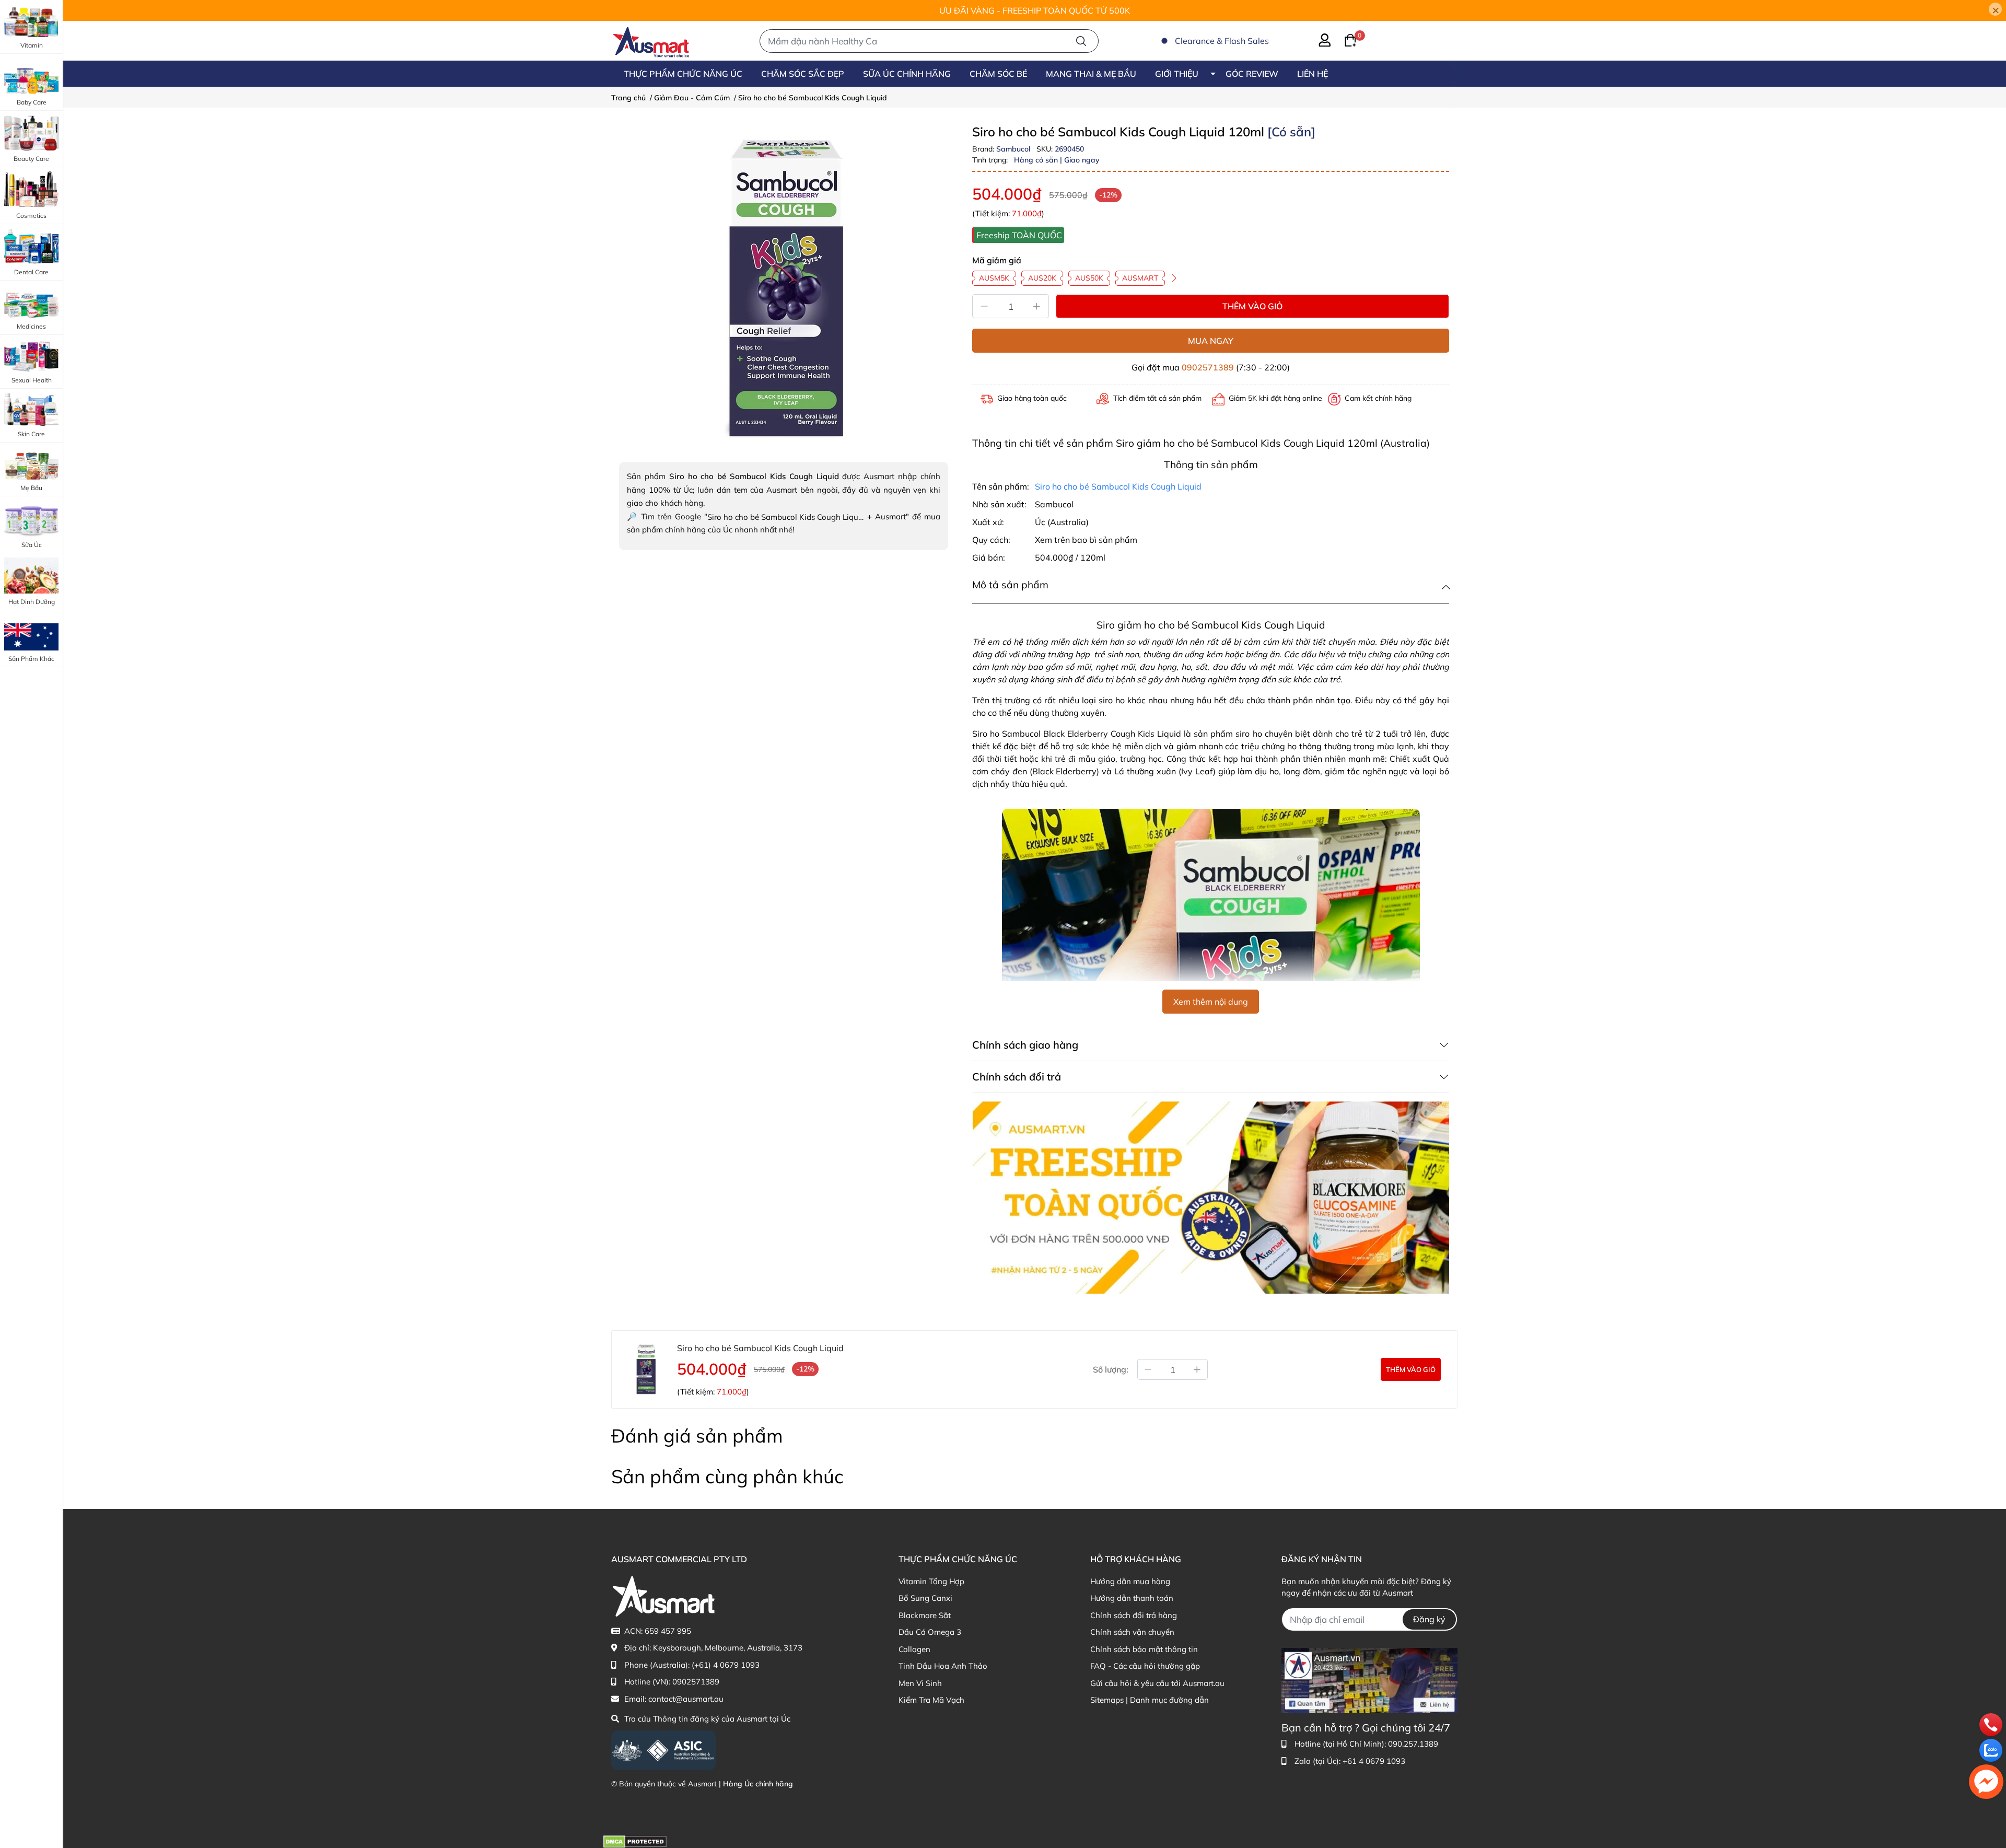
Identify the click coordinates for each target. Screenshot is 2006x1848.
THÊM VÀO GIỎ (1252, 306)
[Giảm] (984, 306)
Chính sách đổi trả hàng (1134, 1615)
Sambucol (1014, 149)
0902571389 (1208, 367)
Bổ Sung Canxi (925, 1598)
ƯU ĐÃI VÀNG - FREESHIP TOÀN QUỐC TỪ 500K (1035, 10)
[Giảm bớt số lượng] (1148, 1369)
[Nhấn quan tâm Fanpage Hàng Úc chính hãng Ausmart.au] (1369, 1680)
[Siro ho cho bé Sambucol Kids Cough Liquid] (784, 289)
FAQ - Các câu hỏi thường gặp (1145, 1666)
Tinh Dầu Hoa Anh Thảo (943, 1666)
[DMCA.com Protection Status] (635, 1841)
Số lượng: (1111, 1369)
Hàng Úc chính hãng (758, 1784)
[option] (784, 289)
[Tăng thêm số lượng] (1197, 1369)
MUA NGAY (1211, 341)
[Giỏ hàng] (1344, 39)
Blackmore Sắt (925, 1615)
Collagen (914, 1649)
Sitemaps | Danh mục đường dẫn (1150, 1700)
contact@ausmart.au (686, 1699)
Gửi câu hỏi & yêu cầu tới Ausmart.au (1157, 1683)
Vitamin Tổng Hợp (931, 1581)
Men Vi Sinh (920, 1683)
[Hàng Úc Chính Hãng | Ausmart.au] (651, 41)
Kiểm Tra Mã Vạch (931, 1700)
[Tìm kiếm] (1081, 41)
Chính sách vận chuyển (1132, 1632)
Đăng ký (1429, 1619)
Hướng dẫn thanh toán (1132, 1598)
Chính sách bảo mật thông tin (1144, 1649)
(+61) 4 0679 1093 (726, 1665)
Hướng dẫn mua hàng (1130, 1581)
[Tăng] (1037, 306)
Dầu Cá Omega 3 (930, 1632)
